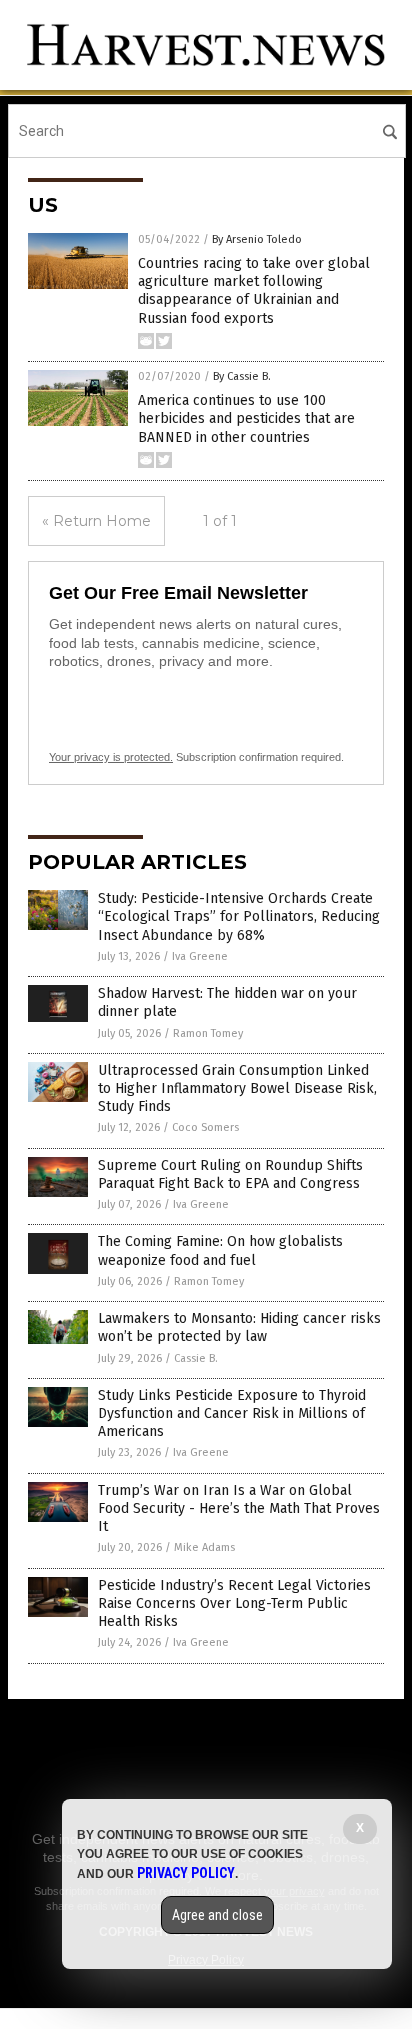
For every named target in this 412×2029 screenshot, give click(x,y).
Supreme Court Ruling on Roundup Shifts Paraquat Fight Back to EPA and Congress (230, 1174)
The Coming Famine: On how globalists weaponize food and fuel (220, 1250)
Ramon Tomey (208, 1033)
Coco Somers (205, 1127)
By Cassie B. (242, 376)
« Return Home (96, 521)
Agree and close (217, 1915)
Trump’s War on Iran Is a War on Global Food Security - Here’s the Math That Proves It (239, 1508)
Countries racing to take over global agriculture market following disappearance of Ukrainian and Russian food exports (254, 291)
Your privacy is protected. (111, 757)
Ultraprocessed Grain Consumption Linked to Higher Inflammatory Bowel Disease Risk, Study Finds (237, 1088)
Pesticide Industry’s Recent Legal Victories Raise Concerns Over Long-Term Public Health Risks (234, 1603)
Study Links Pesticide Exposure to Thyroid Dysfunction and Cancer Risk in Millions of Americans (232, 1413)
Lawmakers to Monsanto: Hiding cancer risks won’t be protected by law (239, 1327)
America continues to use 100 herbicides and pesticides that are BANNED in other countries (246, 418)
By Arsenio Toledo (257, 239)
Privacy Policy (186, 1873)
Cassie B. (196, 1358)
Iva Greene (200, 956)
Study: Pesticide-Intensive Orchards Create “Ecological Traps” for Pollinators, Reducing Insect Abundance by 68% (239, 916)
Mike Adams (204, 1547)
